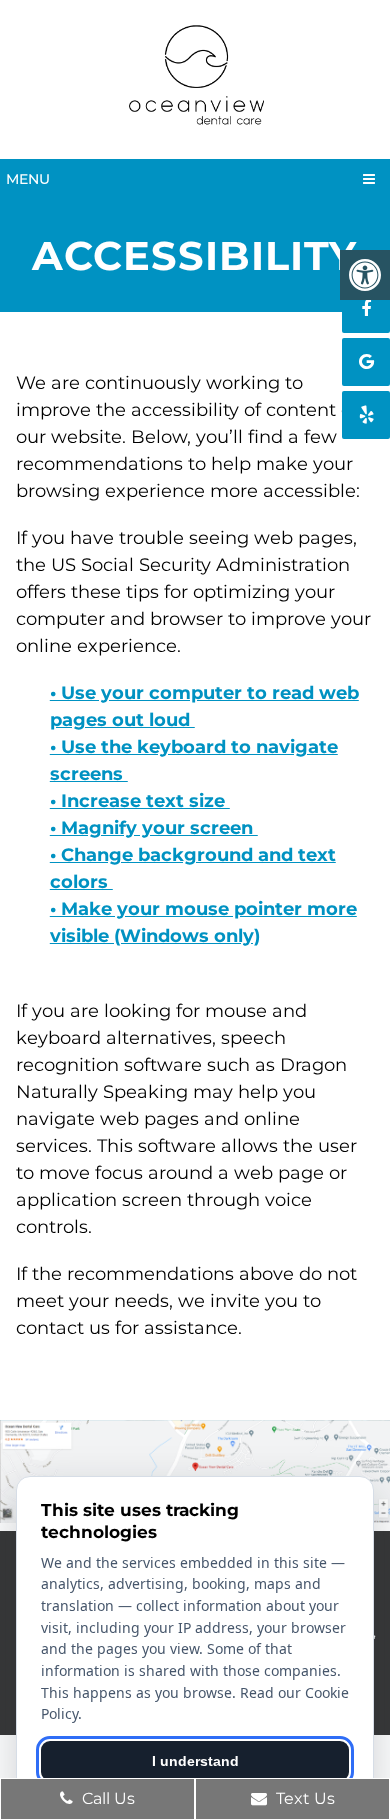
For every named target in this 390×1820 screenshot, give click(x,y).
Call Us (106, 1798)
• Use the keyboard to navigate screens (194, 760)
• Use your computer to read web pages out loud (204, 706)
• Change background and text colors (193, 868)
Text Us (303, 1798)
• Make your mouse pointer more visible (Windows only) (203, 922)
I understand (195, 1761)
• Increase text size (140, 801)
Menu (28, 179)
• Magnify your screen (154, 828)
